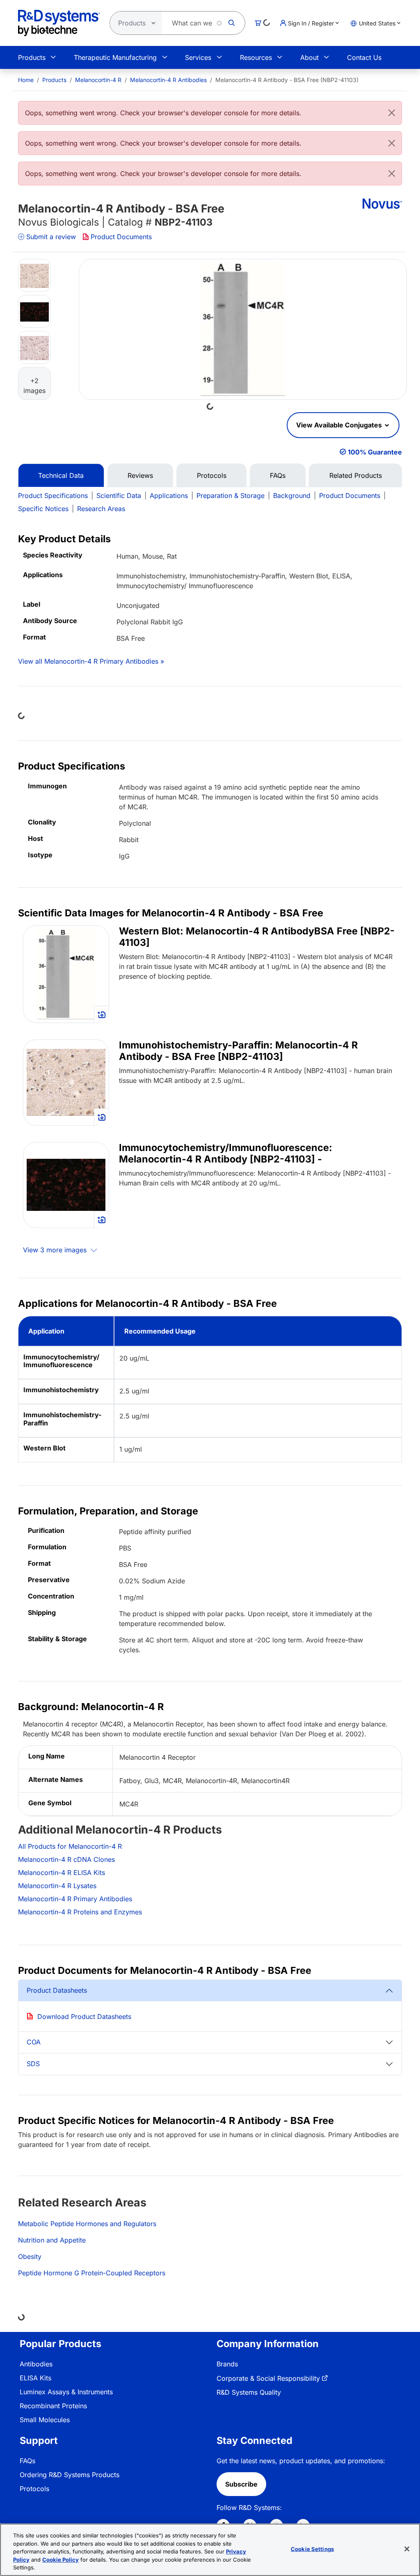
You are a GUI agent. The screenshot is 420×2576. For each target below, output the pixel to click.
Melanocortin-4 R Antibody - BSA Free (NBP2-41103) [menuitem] (287, 80)
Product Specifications (53, 496)
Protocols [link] (34, 2489)
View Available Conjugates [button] (340, 425)
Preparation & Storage (231, 496)
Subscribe (241, 2484)
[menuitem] (26, 80)
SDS (33, 2064)
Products (32, 57)
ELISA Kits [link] (35, 2378)
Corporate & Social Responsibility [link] (268, 2378)
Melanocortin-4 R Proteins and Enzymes (80, 1912)
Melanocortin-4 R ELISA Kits (62, 1873)
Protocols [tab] (212, 475)
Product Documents (121, 237)
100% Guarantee (375, 452)
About (309, 57)
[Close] (392, 113)
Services (198, 57)
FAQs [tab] (278, 475)
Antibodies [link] (36, 2364)
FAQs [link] (27, 2461)
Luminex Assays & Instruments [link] (66, 2392)
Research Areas (101, 509)
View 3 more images (56, 1250)
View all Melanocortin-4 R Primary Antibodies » (91, 661)
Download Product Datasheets (84, 2016)
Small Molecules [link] (45, 2420)
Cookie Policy (60, 2560)
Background (292, 496)
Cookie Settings (312, 2549)
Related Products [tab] (356, 475)
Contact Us (364, 57)
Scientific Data (119, 496)
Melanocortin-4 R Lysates (57, 1886)
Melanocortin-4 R (98, 80)
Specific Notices (43, 509)
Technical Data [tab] (61, 475)
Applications (169, 496)
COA (34, 2042)
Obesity (30, 2256)
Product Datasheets (57, 1990)
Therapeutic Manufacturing (115, 57)
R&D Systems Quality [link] (249, 2392)
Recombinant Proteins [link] (53, 2406)
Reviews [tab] (140, 475)
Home (26, 80)
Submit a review (51, 237)
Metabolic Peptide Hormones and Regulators (87, 2224)
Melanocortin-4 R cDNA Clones (66, 1859)
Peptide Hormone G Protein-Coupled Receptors (92, 2273)
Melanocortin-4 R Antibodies (168, 80)
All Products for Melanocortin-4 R (70, 1846)
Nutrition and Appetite (52, 2240)
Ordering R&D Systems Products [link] (70, 2475)
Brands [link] (227, 2364)
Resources (256, 57)
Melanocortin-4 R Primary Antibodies (75, 1899)
